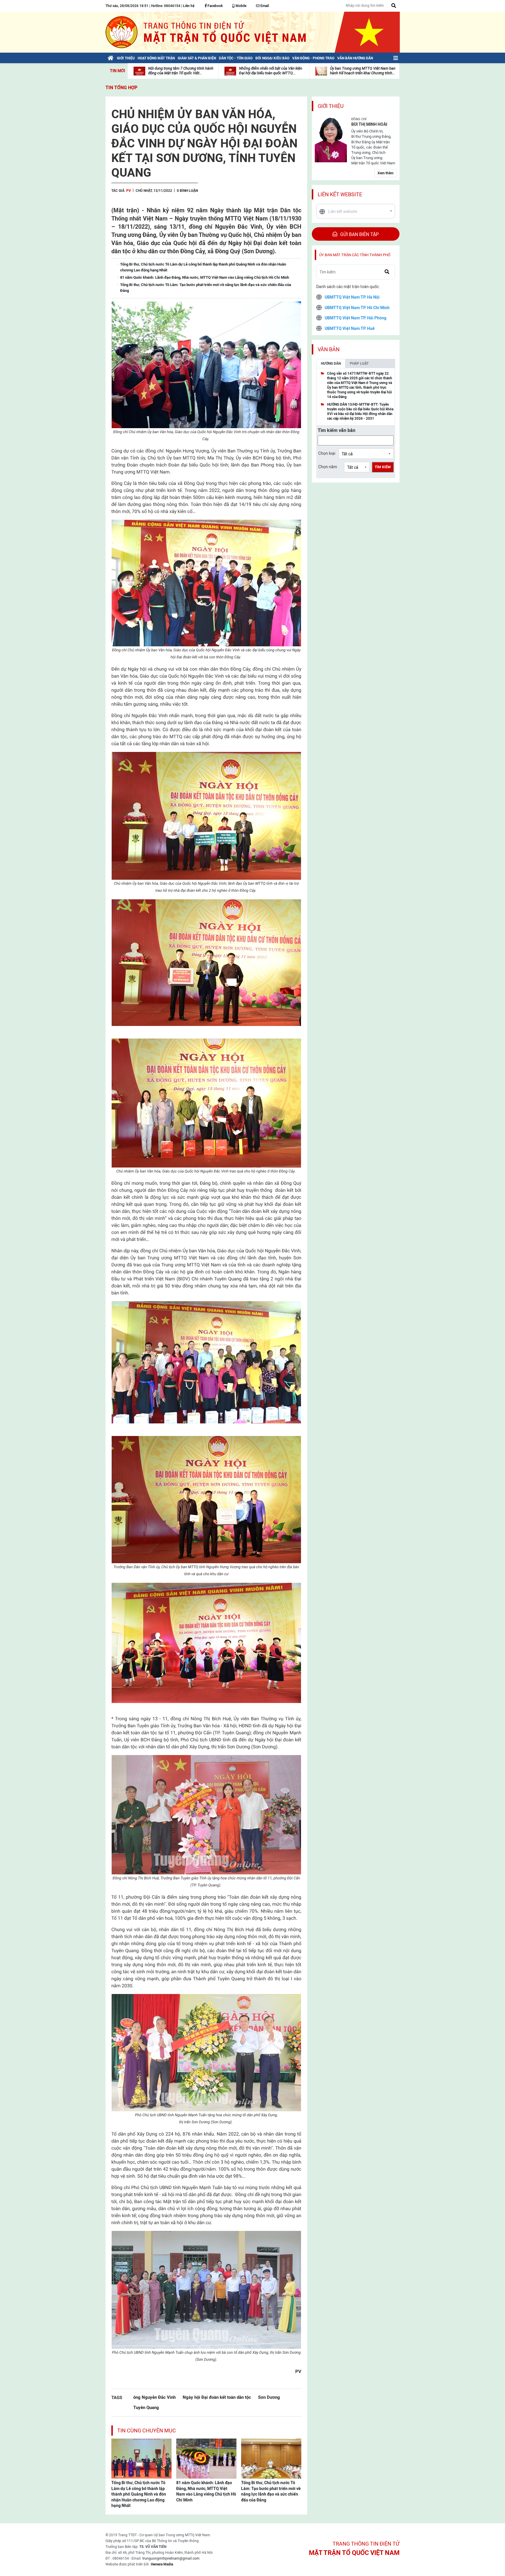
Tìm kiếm (383, 467)
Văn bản (329, 349)
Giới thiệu (331, 106)
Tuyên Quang (146, 2407)
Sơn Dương (269, 2397)
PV (129, 191)
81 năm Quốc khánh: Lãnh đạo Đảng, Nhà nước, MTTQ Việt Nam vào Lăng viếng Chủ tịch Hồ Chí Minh (206, 2491)
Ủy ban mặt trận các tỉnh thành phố (355, 255)
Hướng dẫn (331, 364)
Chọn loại (327, 453)
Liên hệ (189, 6)
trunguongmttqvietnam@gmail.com (171, 2558)
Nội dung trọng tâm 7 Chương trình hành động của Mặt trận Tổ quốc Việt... (181, 71)
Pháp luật (359, 364)
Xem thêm (385, 173)
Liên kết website (340, 194)
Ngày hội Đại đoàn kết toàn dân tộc (217, 2397)
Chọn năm (328, 467)
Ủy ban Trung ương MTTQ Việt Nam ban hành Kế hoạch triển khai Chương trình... (363, 71)
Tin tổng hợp (121, 88)
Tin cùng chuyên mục (147, 2431)
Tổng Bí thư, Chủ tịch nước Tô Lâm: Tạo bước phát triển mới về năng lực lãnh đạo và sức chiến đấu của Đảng (271, 2491)
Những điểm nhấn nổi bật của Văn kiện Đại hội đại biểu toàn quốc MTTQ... (271, 71)
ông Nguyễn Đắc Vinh (154, 2397)
